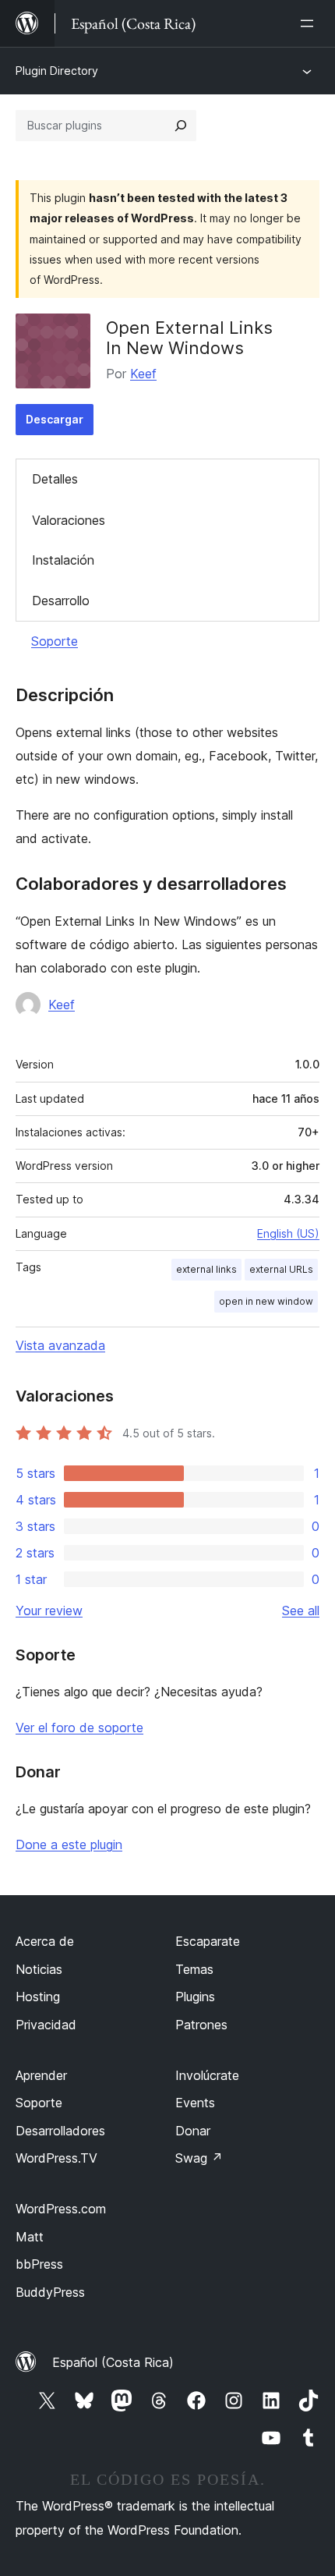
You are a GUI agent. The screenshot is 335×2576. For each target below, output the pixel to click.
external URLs (281, 1269)
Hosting (38, 1997)
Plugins (195, 1997)
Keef (143, 374)
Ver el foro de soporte (79, 1727)
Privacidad (46, 2025)
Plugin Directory (57, 71)
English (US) (288, 1233)
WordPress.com (61, 2209)
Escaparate (208, 1941)
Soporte (55, 641)
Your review (49, 1610)
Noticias (39, 1969)
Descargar (55, 419)
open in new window (266, 1301)
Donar (193, 2131)
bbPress (39, 2264)
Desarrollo (61, 601)
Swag (199, 2158)
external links (206, 1269)
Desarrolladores (60, 2131)
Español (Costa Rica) (113, 2362)
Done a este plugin (69, 1844)
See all (301, 1610)
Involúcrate (207, 2075)
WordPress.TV (56, 2158)
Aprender (41, 2075)
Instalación (63, 560)
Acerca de (45, 1941)
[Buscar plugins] (181, 126)
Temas (194, 1969)
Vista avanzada (60, 1345)
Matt (30, 2237)
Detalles (55, 479)
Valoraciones (69, 520)
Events (195, 2103)
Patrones (201, 2025)
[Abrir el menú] (310, 23)
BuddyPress (50, 2292)
